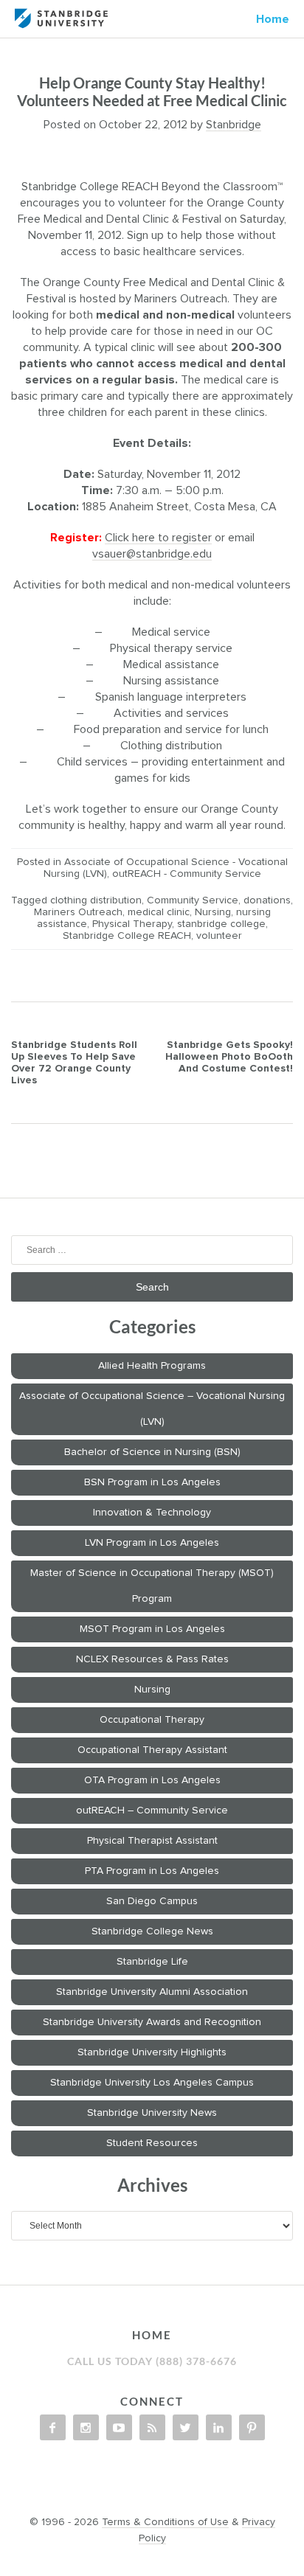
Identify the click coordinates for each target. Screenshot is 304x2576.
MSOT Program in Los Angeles (152, 1629)
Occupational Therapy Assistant (152, 1750)
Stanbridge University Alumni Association (152, 1992)
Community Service (193, 900)
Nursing (213, 912)
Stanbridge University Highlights (152, 2052)
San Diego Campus (152, 1901)
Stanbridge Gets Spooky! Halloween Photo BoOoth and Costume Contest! (229, 1057)
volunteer (219, 936)
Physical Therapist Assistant (152, 1841)
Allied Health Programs (152, 1366)
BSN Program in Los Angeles (152, 1482)
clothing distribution (96, 900)
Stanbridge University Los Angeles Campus (152, 2083)
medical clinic (159, 912)
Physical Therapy (132, 924)
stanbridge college (221, 924)
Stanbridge (234, 125)
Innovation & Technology (152, 1513)
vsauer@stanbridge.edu (152, 554)
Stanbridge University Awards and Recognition (152, 2022)
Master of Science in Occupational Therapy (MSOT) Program (152, 1586)
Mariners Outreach (78, 912)
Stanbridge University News (152, 2113)
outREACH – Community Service (152, 1811)
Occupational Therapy (152, 1720)
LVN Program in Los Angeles (152, 1543)
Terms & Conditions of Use (165, 2522)
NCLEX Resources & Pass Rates (152, 1659)
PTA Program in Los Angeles (152, 1871)
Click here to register (158, 538)
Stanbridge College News (152, 1931)
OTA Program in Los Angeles (152, 1780)
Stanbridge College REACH (127, 936)
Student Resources (152, 2143)
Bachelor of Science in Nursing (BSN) (152, 1452)
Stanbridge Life (152, 1962)
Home (273, 19)
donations (267, 900)
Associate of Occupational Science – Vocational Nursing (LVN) (152, 1409)
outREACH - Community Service (187, 874)
